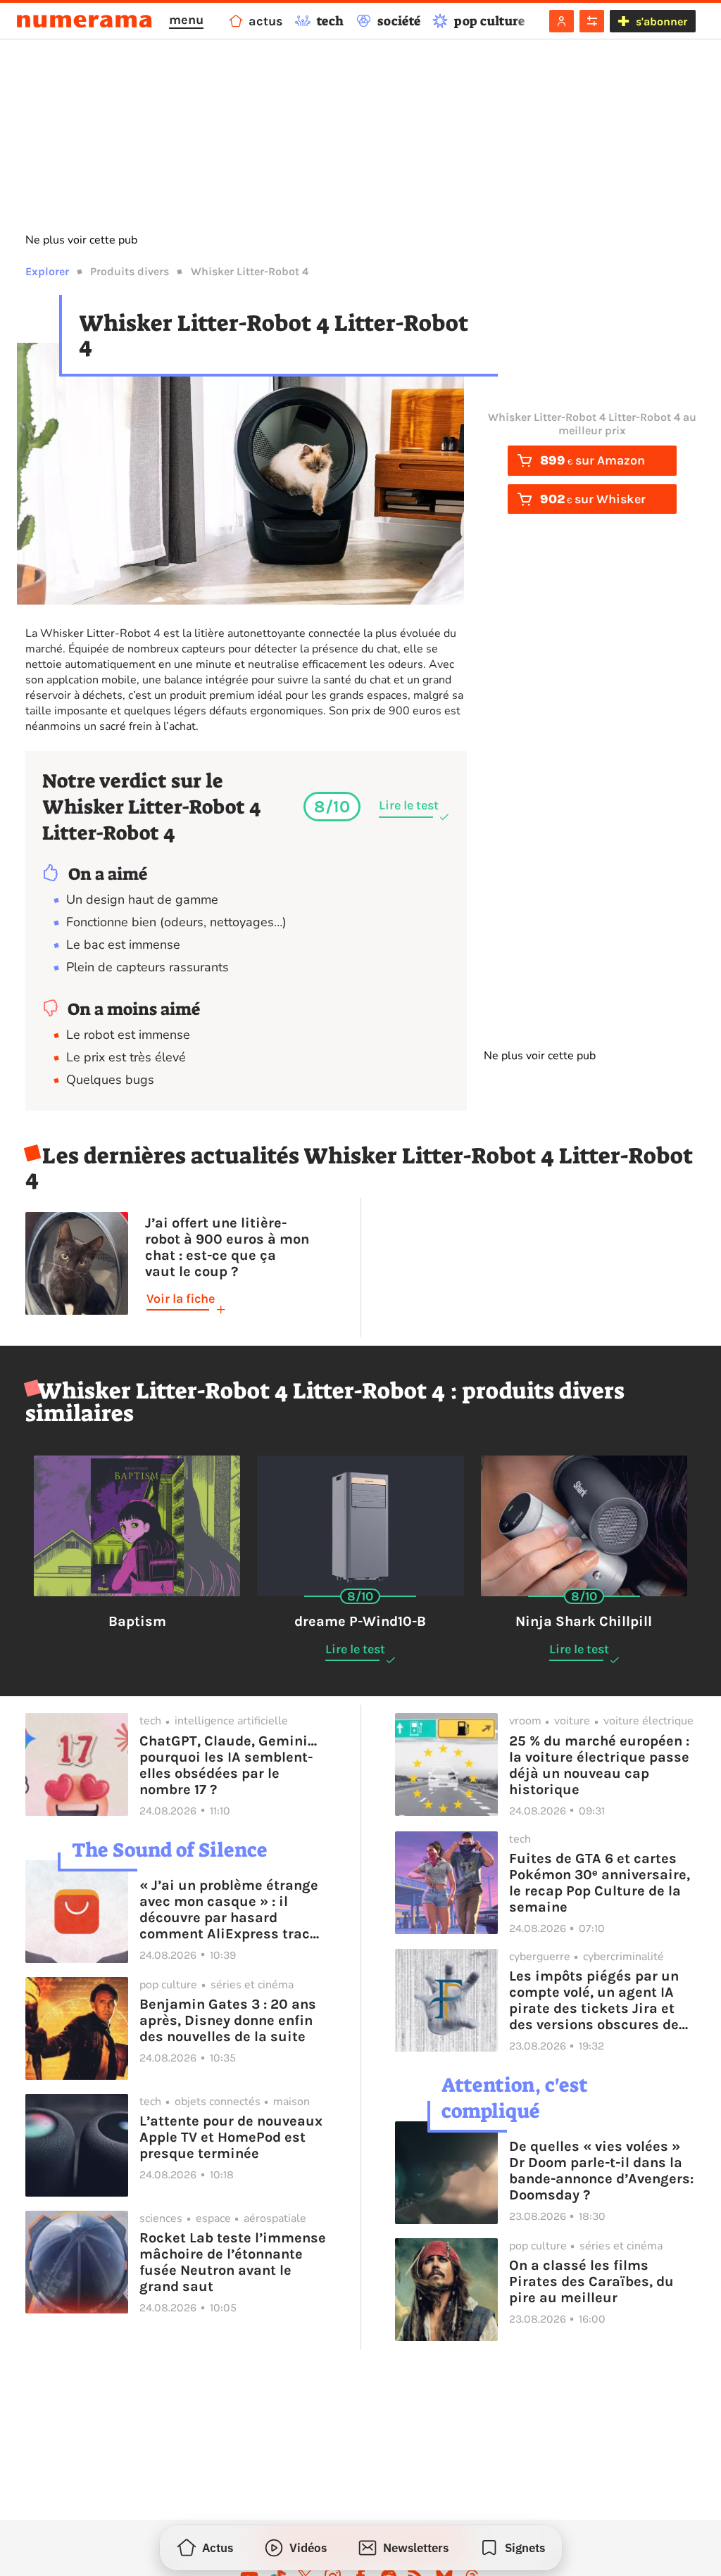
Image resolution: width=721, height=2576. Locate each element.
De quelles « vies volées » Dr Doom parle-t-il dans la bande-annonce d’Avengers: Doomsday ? (601, 2171)
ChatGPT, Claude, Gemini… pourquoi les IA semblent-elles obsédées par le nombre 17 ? (228, 1765)
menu (186, 20)
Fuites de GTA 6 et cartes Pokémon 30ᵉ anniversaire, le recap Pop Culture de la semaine (600, 1883)
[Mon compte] (562, 21)
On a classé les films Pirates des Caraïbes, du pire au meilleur (591, 2281)
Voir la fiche (181, 1299)
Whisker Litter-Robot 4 (250, 271)
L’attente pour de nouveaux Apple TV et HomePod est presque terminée (231, 2137)
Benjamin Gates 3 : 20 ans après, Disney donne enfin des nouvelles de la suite (228, 2020)
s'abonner (662, 21)
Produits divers (130, 271)
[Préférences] (592, 21)
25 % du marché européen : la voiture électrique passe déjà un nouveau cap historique (599, 1765)
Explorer (47, 271)
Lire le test (409, 805)
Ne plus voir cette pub (81, 240)
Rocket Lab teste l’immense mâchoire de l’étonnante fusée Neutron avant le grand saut (233, 2262)
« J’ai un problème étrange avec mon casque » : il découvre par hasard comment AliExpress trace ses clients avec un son (229, 1909)
